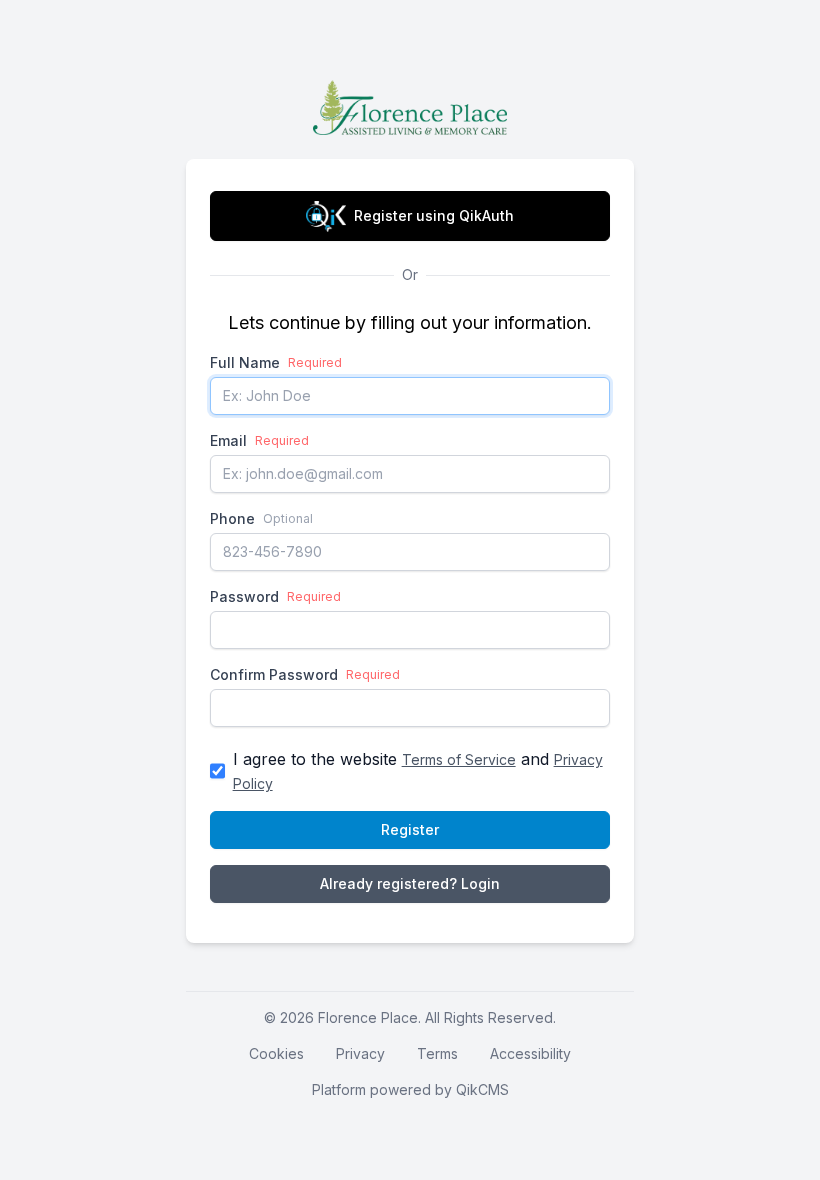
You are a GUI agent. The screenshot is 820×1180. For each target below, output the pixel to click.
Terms (437, 1053)
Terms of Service (459, 759)
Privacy (360, 1053)
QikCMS (482, 1089)
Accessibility (530, 1053)
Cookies (276, 1053)
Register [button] (410, 829)
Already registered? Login (410, 883)
